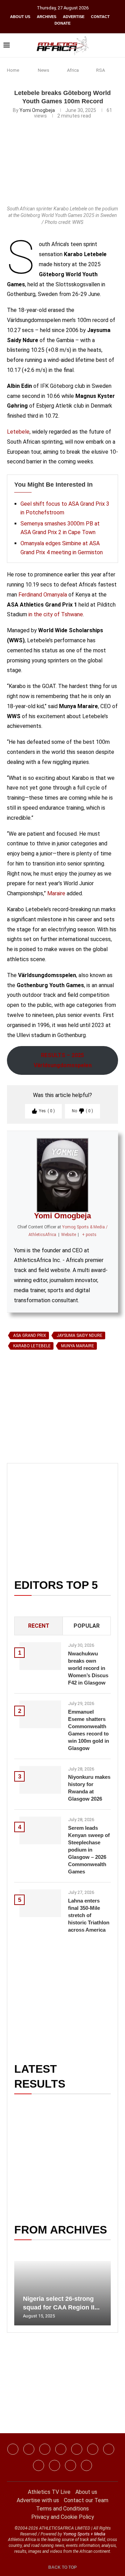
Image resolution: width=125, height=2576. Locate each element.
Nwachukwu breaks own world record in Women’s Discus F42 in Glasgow (88, 1668)
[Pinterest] (86, 2465)
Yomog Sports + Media (84, 2534)
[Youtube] (109, 2449)
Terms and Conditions (62, 2509)
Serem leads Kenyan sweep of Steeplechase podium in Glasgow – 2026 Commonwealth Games (89, 1850)
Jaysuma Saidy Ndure (80, 1335)
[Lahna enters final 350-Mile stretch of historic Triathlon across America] (40, 1903)
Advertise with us (38, 2500)
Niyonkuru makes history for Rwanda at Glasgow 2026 (89, 1788)
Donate (62, 23)
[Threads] (55, 2465)
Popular (87, 1626)
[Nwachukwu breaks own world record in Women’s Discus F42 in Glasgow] (40, 1656)
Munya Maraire (78, 1346)
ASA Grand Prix (30, 1335)
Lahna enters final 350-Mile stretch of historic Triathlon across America (89, 1915)
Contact (100, 17)
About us (20, 17)
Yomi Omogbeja (37, 110)
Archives (47, 17)
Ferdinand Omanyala (43, 595)
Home (13, 70)
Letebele (18, 432)
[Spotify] (39, 2465)
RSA (101, 70)
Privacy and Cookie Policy (63, 2517)
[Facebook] (13, 2449)
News (44, 70)
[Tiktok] (93, 2449)
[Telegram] (70, 2465)
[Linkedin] (45, 2449)
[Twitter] (61, 2449)
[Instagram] (29, 2449)
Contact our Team (86, 2500)
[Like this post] (39, 1433)
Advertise (74, 17)
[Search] (118, 45)
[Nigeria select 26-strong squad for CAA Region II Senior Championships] (62, 2293)
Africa (73, 70)
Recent (39, 1626)
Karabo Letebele (32, 1346)
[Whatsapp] (77, 2449)
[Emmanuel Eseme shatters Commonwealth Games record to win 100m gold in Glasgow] (40, 1714)
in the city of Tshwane (56, 614)
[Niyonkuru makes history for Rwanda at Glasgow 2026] (40, 1780)
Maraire (56, 893)
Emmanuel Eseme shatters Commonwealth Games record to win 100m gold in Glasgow (89, 1730)
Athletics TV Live (49, 2492)
